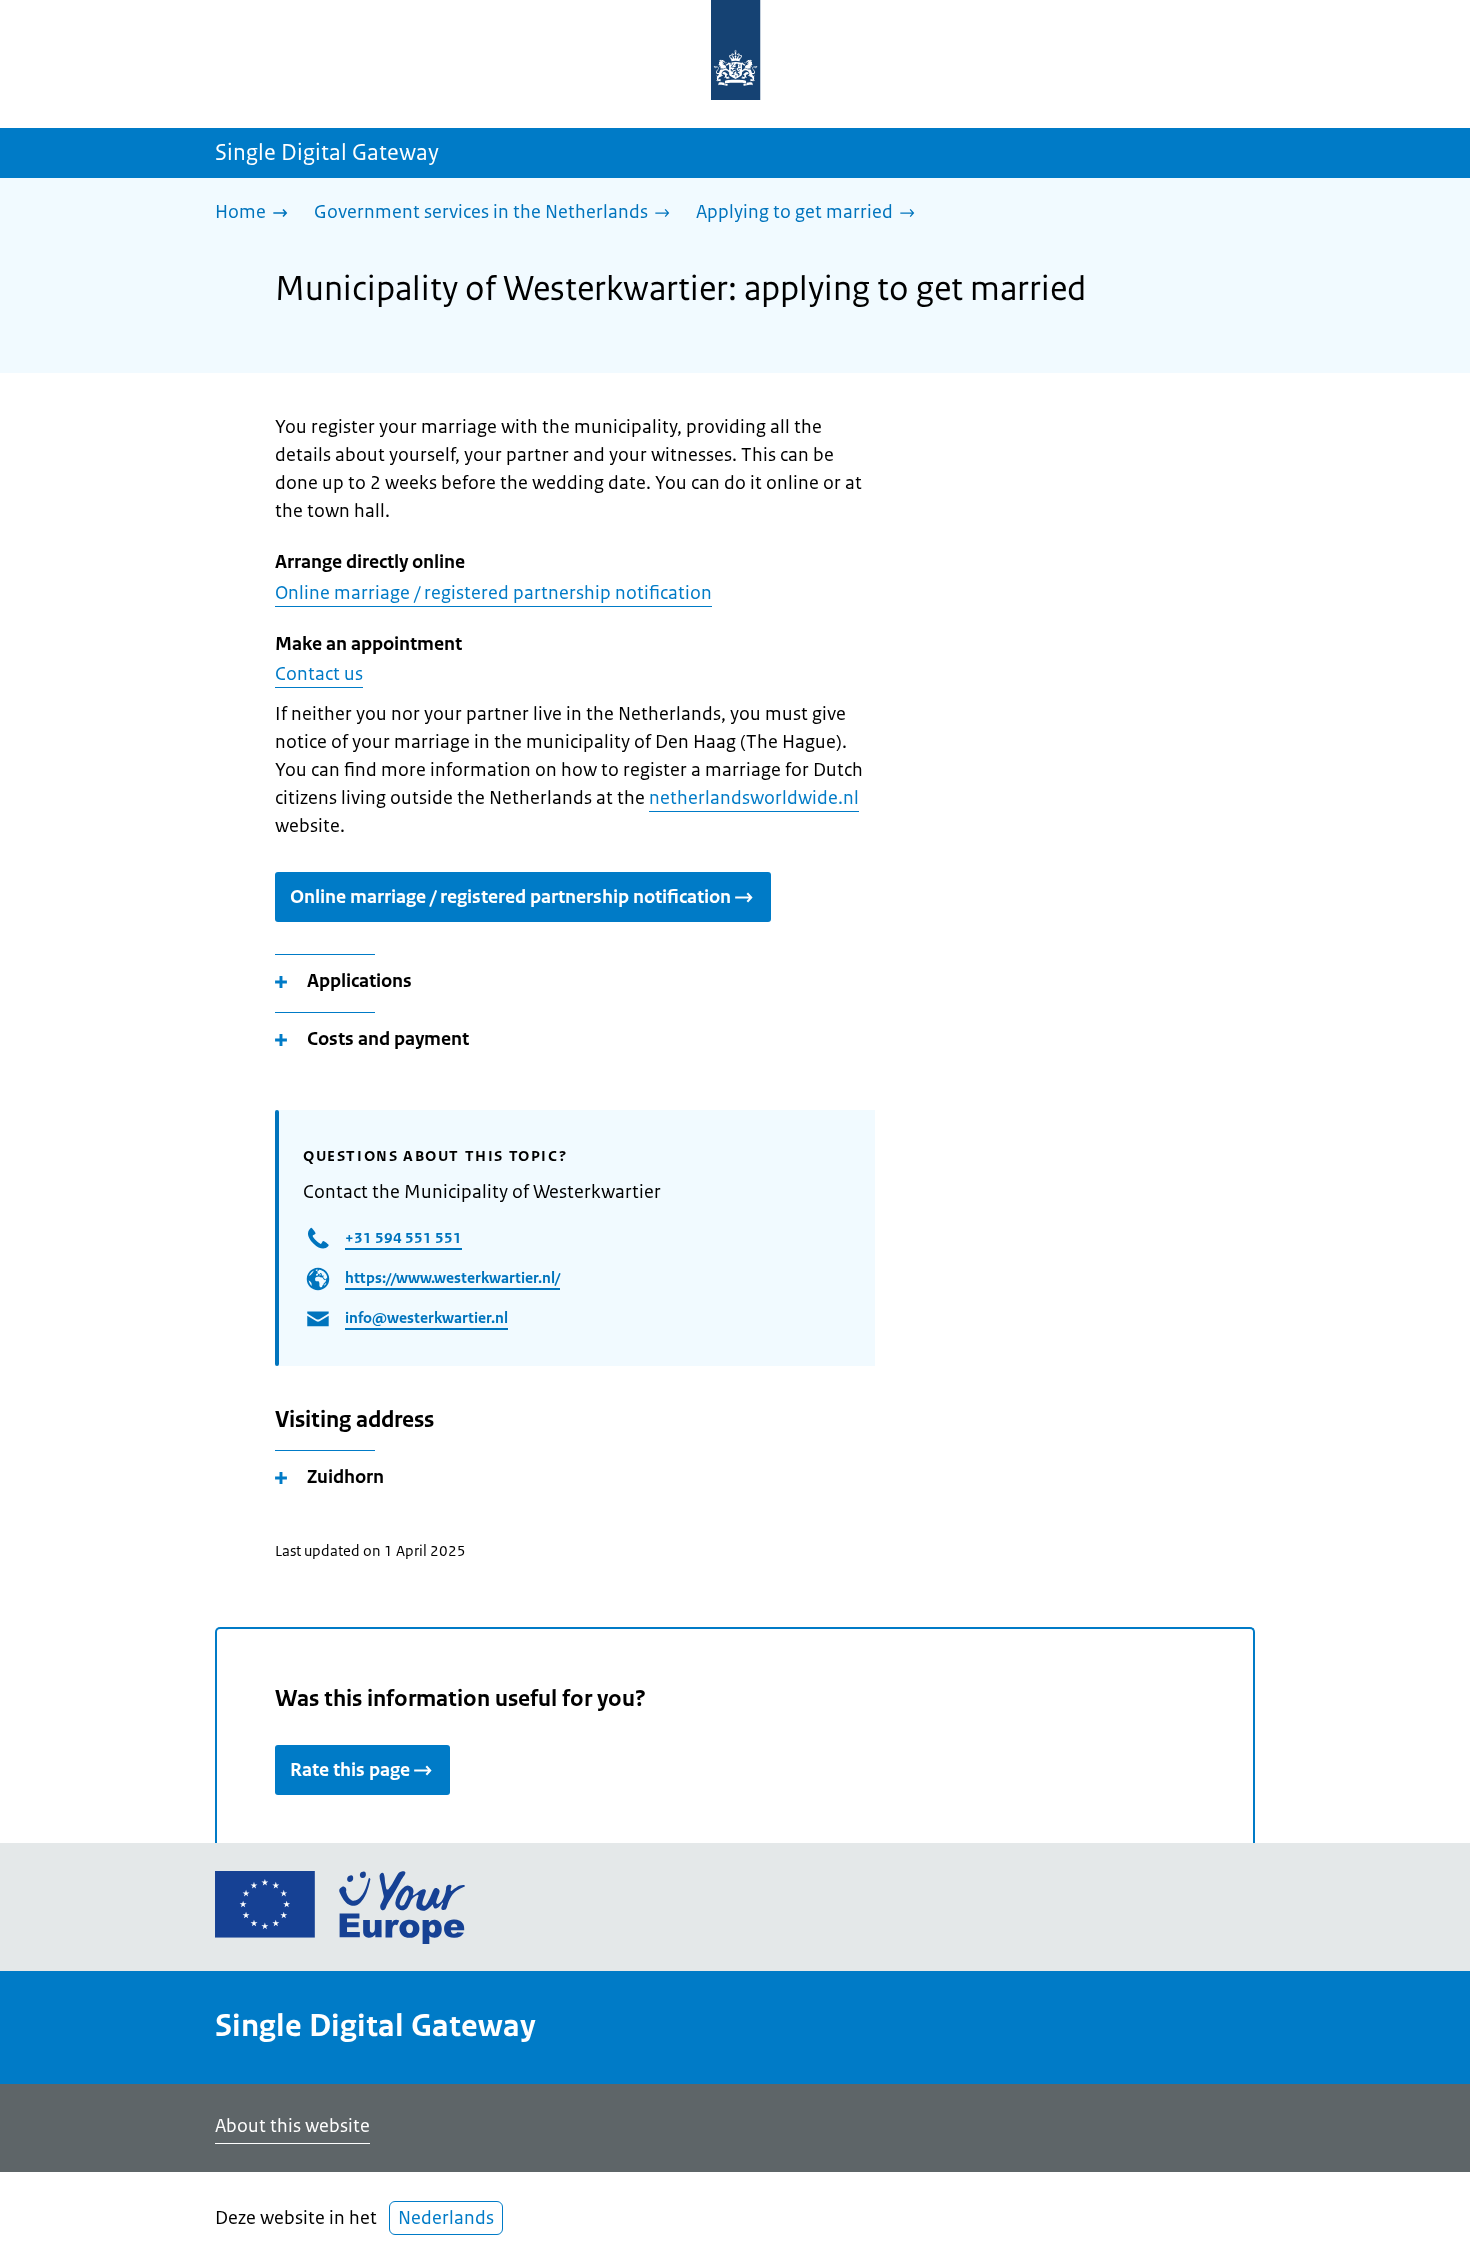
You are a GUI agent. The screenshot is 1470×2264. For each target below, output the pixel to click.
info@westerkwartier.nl (426, 1317)
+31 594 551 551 (403, 1237)
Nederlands (446, 2218)
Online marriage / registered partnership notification (493, 593)
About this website (292, 2126)
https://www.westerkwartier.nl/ (452, 1277)
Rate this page (350, 1770)
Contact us (319, 674)
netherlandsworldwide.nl (754, 798)
